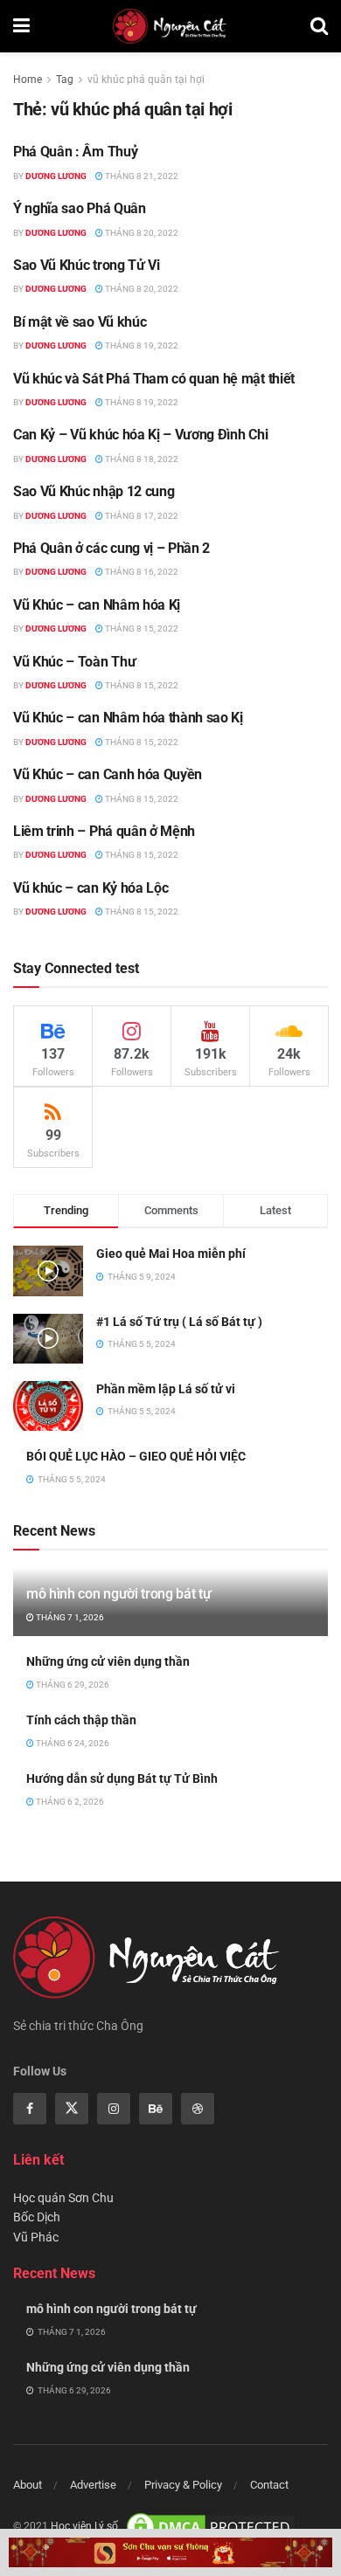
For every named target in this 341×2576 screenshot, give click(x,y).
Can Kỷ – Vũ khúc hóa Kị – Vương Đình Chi (140, 435)
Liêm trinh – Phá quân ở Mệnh (104, 831)
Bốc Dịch (37, 2217)
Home (28, 79)
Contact (269, 2485)
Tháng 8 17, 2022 (141, 516)
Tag (65, 79)
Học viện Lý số (84, 2526)
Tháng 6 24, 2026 (72, 1743)
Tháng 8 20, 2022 (141, 233)
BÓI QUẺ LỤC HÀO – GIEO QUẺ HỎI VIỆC (136, 1456)
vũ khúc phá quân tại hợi (146, 79)
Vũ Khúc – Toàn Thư (74, 662)
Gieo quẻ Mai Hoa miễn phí (171, 1253)
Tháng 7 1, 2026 (69, 1617)
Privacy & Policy (183, 2485)
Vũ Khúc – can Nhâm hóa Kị (97, 605)
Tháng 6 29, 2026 (72, 1685)
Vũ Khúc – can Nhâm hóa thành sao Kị (128, 718)
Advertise (93, 2485)
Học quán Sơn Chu (63, 2198)
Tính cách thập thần (81, 1720)
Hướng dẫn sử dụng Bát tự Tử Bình (122, 1778)
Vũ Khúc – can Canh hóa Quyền (108, 774)
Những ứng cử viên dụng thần (108, 1661)
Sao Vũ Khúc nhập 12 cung (94, 491)
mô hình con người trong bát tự (118, 1594)
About (28, 2485)
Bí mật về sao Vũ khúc (80, 322)
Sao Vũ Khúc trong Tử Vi (87, 265)
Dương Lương (56, 176)
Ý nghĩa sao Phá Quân (80, 208)
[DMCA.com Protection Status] (211, 2526)
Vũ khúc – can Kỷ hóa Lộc (90, 888)
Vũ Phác (36, 2237)
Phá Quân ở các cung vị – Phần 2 (111, 548)
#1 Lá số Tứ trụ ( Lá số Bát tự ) (179, 1322)
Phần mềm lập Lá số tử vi (166, 1389)
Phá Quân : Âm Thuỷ (75, 152)
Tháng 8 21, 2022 (141, 176)
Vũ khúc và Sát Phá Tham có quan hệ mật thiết (154, 379)
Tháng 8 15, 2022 (141, 628)
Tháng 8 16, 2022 (141, 572)
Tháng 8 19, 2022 (141, 345)
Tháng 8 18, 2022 (141, 459)
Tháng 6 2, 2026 (69, 1802)
